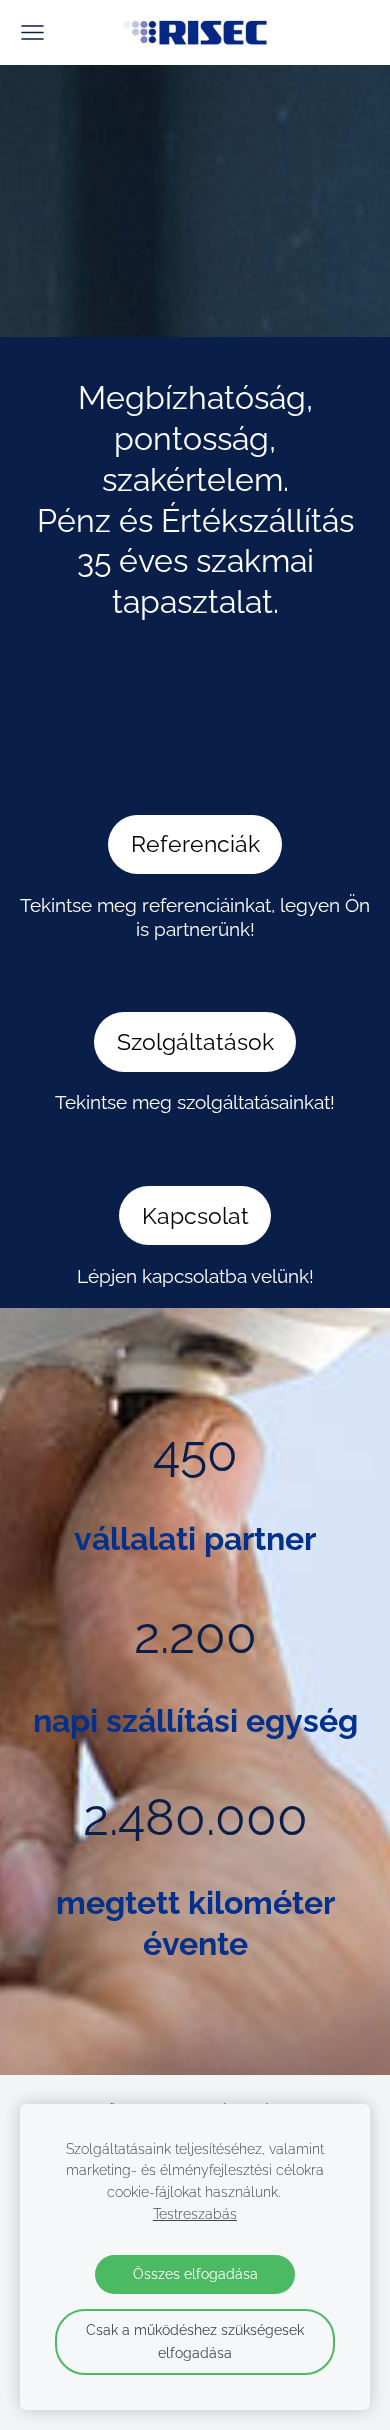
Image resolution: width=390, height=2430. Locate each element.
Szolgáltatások (195, 1042)
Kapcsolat (195, 1216)
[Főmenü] (32, 32)
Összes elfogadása (195, 2274)
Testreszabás (195, 2214)
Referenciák (195, 844)
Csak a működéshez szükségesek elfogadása (195, 2341)
